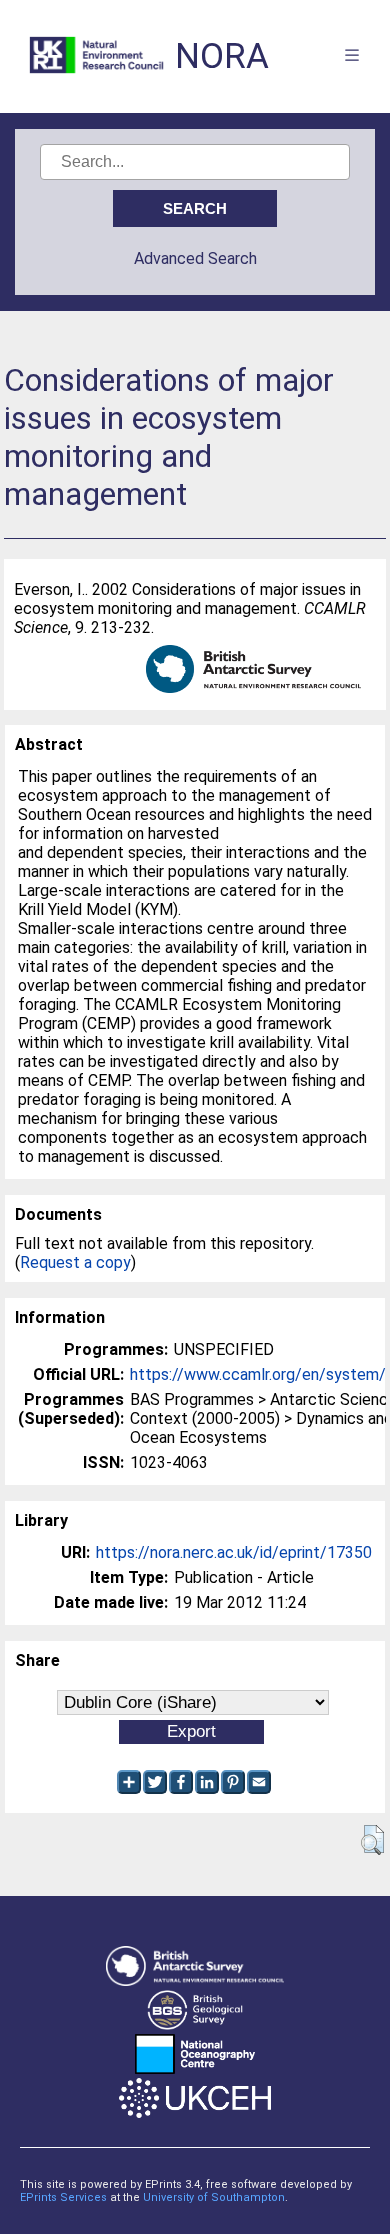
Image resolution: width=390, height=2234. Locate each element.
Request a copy (75, 1262)
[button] (372, 1840)
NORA (222, 56)
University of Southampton (214, 2197)
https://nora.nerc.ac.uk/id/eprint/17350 (234, 1552)
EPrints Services (63, 2197)
